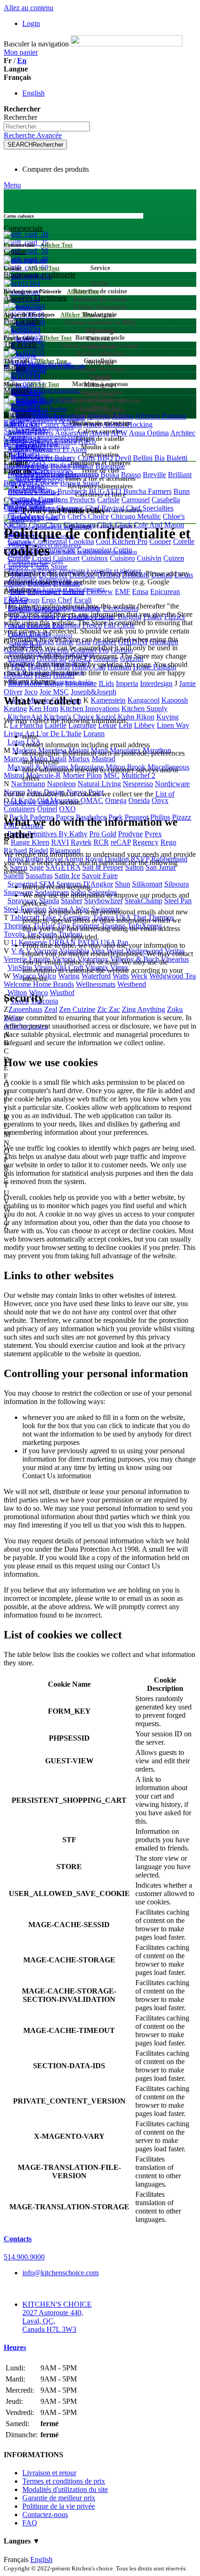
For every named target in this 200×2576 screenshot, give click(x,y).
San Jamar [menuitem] (161, 867)
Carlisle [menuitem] (108, 500)
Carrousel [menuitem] (136, 500)
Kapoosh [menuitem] (175, 700)
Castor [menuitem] (13, 508)
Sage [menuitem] (37, 867)
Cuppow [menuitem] (17, 566)
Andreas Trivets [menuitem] (30, 433)
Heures (15, 2347)
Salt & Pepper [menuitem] (103, 867)
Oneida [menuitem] (139, 800)
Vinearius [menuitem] (175, 959)
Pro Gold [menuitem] (103, 834)
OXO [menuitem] (67, 809)
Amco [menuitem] (92, 424)
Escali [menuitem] (83, 600)
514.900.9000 (24, 2257)
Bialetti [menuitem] (177, 458)
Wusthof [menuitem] (62, 993)
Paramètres (20, 446)
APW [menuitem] (119, 433)
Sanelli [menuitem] (14, 876)
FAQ (30, 2523)
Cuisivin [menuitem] (149, 558)
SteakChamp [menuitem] (143, 901)
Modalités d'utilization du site (65, 2489)
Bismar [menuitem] (83, 466)
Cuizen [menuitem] (174, 558)
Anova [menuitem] (99, 433)
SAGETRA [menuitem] (63, 867)
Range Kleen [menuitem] (30, 842)
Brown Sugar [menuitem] (80, 483)
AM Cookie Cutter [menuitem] (31, 424)
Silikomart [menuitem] (147, 884)
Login (31, 23)
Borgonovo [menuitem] (82, 475)
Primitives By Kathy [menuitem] (57, 834)
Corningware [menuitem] (56, 550)
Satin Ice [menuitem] (67, 876)
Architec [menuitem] (183, 433)
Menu (12, 185)
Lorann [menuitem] (94, 734)
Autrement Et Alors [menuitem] (58, 450)
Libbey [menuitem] (144, 725)
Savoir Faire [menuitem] (100, 876)
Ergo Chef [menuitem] (57, 600)
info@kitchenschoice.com (60, 2273)
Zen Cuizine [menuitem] (77, 1009)
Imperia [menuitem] (127, 683)
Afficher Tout (57, 245)
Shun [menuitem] (123, 884)
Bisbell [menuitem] (60, 466)
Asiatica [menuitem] (65, 441)
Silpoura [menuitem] (177, 884)
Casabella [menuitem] (166, 500)
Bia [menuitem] (160, 458)
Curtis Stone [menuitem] (49, 566)
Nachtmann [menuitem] (28, 784)
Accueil (34, 502)
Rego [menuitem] (168, 842)
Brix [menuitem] (10, 483)
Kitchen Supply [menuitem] (144, 709)
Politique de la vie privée (59, 2506)
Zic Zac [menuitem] (109, 1009)
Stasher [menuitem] (72, 901)
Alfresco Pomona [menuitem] (160, 416)
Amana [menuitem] (71, 424)
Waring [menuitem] (69, 976)
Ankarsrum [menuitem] (71, 433)
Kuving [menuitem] (167, 717)
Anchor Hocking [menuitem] (128, 424)
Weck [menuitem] (139, 976)
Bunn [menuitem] (182, 491)
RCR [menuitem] (101, 842)
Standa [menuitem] (49, 901)
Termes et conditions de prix (64, 2481)
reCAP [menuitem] (121, 842)
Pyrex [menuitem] (153, 834)
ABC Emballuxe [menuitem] (61, 416)
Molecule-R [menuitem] (43, 775)
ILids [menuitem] (106, 683)
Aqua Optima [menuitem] (149, 433)
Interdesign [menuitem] (156, 683)
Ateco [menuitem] (87, 441)
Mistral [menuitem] (14, 775)
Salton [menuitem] (134, 867)
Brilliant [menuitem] (180, 475)
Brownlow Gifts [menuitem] (31, 491)
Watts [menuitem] (121, 976)
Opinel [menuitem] (47, 809)
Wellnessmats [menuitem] (96, 984)
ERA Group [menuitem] (22, 600)
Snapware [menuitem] (18, 892)
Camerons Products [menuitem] (67, 500)
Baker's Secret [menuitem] (32, 458)
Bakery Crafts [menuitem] (75, 458)
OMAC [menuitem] (92, 800)
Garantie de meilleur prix (59, 2498)
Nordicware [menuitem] (172, 784)
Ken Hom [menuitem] (43, 709)
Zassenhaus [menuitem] (25, 1009)
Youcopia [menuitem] (44, 1001)
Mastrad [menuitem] (103, 759)
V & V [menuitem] (21, 951)
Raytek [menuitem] (81, 842)
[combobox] (47, 126)
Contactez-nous (45, 2515)
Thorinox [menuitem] (17, 926)
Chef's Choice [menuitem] (88, 516)
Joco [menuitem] (31, 692)
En (22, 61)
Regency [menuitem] (146, 842)
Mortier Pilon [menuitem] (82, 775)
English (33, 93)
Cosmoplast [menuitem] (94, 550)
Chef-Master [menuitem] (26, 516)
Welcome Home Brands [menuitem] (39, 984)
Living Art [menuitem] (19, 734)
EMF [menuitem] (123, 592)
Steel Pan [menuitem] (178, 901)
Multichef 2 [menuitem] (138, 775)
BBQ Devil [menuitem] (114, 458)
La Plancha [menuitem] (26, 725)
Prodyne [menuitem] (130, 834)
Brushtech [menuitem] (72, 491)
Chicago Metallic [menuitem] (136, 516)
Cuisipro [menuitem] (122, 558)
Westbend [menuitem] (132, 984)
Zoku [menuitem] (175, 1009)
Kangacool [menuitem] (143, 700)
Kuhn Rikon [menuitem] (136, 717)
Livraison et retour (49, 2473)
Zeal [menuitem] (51, 1009)
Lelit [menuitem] (125, 725)
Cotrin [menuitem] (123, 550)
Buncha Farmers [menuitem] (147, 491)
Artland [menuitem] (40, 441)
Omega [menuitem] (116, 800)
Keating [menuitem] (15, 709)
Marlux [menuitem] (79, 759)
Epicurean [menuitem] (165, 592)
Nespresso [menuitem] (138, 784)
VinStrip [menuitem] (20, 968)
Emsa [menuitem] (140, 592)
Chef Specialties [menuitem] (150, 508)
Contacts (18, 2239)
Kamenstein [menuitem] (108, 700)
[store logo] (127, 44)
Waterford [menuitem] (96, 976)
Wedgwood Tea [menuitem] (173, 976)
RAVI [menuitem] (60, 842)
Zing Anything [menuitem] (143, 1009)
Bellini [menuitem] (143, 458)
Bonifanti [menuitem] (50, 475)
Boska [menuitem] (110, 475)
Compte (15, 437)
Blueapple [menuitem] (110, 466)
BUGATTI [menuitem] (105, 491)
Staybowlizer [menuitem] (103, 901)
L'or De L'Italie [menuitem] (59, 734)
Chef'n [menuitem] (56, 516)
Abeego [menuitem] (99, 416)
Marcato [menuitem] (16, 759)
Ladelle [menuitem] (56, 725)
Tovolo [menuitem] (14, 934)
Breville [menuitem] (154, 475)
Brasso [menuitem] (131, 475)
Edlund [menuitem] (73, 592)
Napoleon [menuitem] (61, 784)
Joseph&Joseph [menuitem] (93, 692)
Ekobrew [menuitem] (100, 592)
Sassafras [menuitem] (39, 876)
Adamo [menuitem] (123, 416)
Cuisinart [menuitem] (66, 558)
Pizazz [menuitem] (182, 817)
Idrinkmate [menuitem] (81, 683)
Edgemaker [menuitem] (44, 592)
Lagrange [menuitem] (82, 725)
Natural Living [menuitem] (99, 784)
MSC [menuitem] (112, 775)
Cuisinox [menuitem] (95, 558)
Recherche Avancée (33, 135)
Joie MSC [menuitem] (54, 692)
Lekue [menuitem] (107, 725)
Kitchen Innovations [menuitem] (90, 709)
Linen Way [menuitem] (173, 725)
